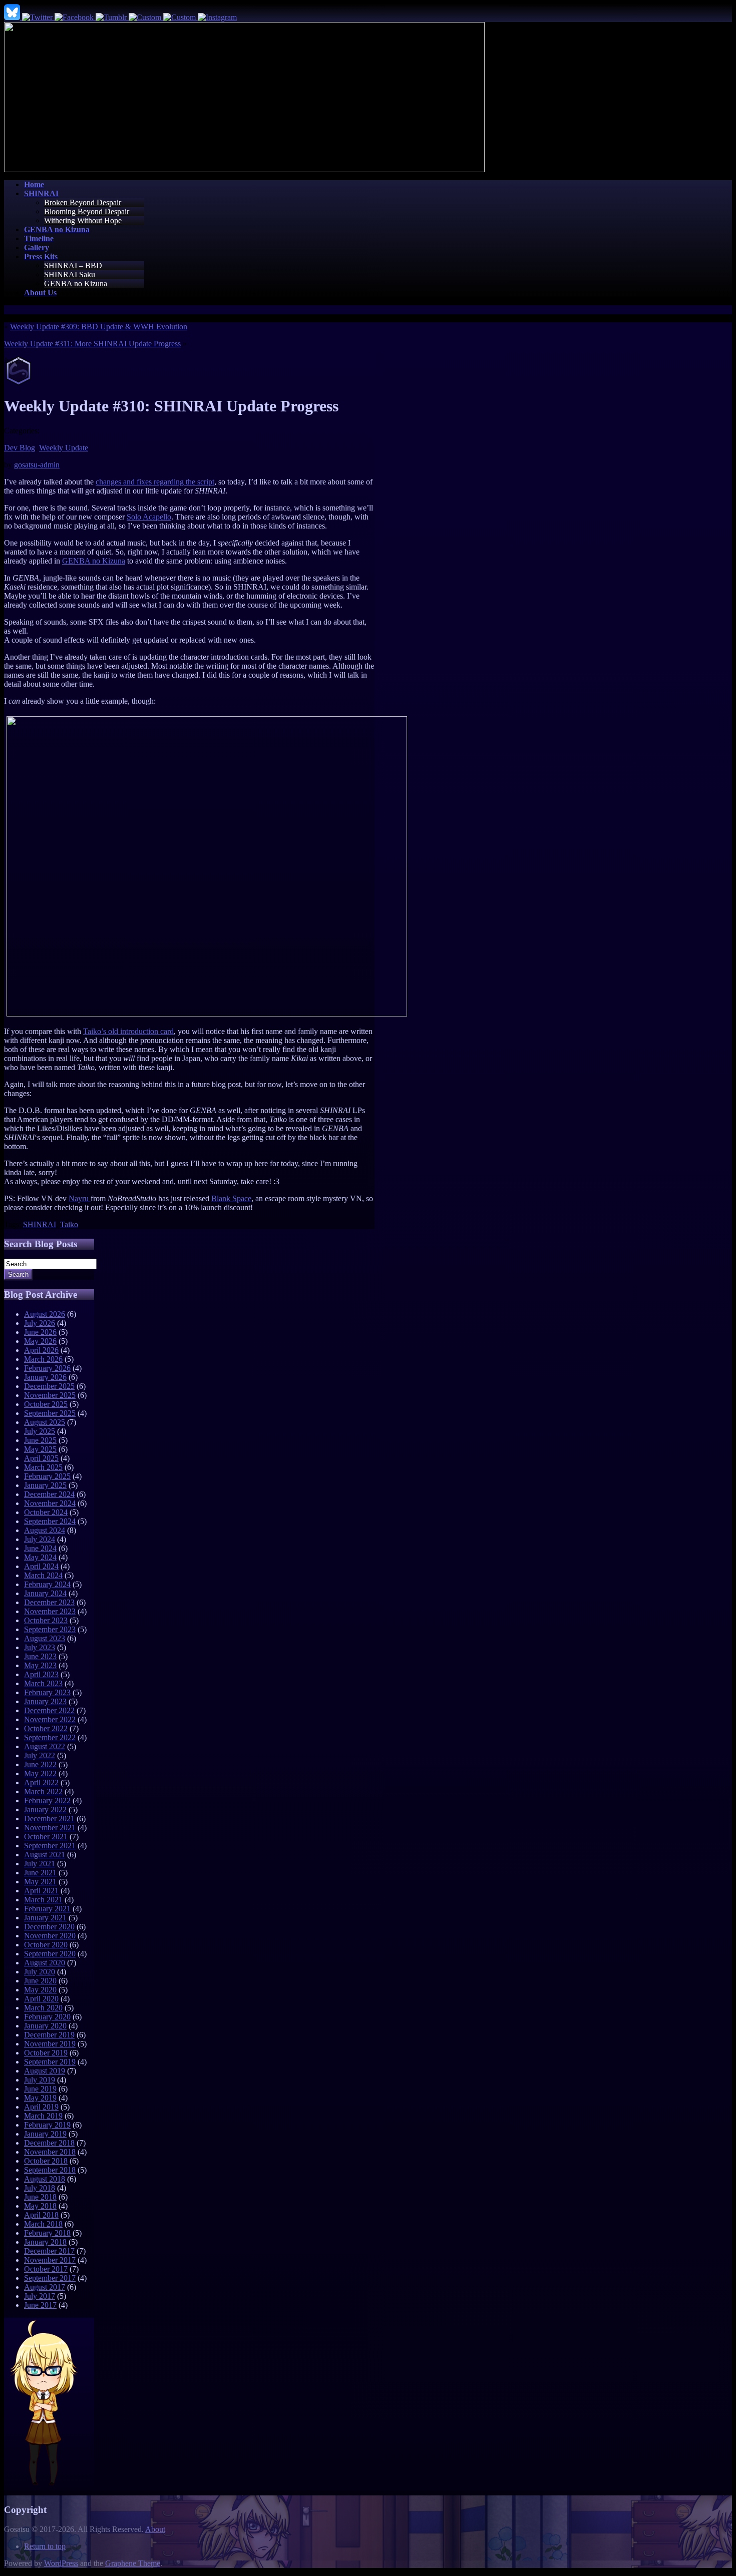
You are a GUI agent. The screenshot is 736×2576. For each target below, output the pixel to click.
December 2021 (49, 1819)
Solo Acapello (149, 517)
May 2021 (40, 1882)
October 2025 (46, 1404)
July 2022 (40, 1755)
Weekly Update (64, 448)
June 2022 (40, 1764)
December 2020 (49, 1927)
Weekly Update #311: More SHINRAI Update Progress (92, 344)
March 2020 (43, 2008)
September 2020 (50, 1954)
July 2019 (40, 2080)
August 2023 (45, 1638)
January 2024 (45, 1593)
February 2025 (47, 1476)
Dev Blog (20, 448)
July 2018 (40, 2188)
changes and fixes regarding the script (155, 482)
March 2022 (43, 1791)
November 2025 (50, 1395)
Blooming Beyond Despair (87, 211)
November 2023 (50, 1611)
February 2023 (47, 1692)
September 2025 (50, 1413)
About (155, 2529)
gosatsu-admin (37, 465)
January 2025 (45, 1485)
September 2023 (50, 1629)
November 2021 (50, 1828)
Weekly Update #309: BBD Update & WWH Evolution (99, 327)
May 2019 (40, 2098)
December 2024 (49, 1494)
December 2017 (49, 2251)
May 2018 (40, 2206)
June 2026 (40, 1332)
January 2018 (45, 2242)
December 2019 (49, 2035)
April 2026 (41, 1350)
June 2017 (40, 2305)
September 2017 (50, 2278)
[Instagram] (217, 17)
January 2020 (45, 2026)
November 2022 (50, 1719)
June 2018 (40, 2197)
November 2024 (50, 1503)
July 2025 (40, 1431)
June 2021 (40, 1873)
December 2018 (49, 2143)
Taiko (69, 1224)
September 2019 (50, 2062)
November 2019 (50, 2044)
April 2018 (41, 2215)
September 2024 (50, 1521)
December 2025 (49, 1386)
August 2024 (45, 1530)
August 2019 (45, 2071)
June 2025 (40, 1440)
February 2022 (47, 1800)
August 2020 (45, 1963)
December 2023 (49, 1602)
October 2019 (46, 2053)
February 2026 (47, 1368)
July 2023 (40, 1647)
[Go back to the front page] (244, 169)
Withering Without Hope (83, 220)
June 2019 (40, 2089)
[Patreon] (180, 17)
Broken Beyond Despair (83, 202)
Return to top (45, 2546)
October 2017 (46, 2269)
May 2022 (40, 1773)
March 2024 (43, 1575)
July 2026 (40, 1323)
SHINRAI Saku (70, 275)
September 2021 (50, 1846)
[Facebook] (75, 17)
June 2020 (40, 1981)
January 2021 (45, 1918)
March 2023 (43, 1683)
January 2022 (45, 1810)
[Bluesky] (13, 17)
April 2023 (41, 1674)
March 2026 (43, 1359)
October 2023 (46, 1620)
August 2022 (45, 1746)
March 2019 (43, 2116)
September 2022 (50, 1737)
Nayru (80, 1198)
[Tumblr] (112, 17)
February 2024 (47, 1584)
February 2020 (47, 2017)
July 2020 (40, 1972)
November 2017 (50, 2260)
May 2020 (40, 1990)
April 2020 (41, 1999)
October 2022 (46, 1728)
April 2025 (41, 1458)
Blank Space (231, 1198)
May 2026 (40, 1341)
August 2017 (45, 2287)
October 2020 (46, 1945)
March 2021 (43, 1900)
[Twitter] (38, 17)
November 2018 (50, 2152)
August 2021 (45, 1855)
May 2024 (40, 1557)
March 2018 (43, 2224)
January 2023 (45, 1701)
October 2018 (46, 2161)
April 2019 (41, 2107)
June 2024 (40, 1548)
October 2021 (46, 1837)
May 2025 (40, 1449)
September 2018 (50, 2170)
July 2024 (40, 1539)
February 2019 (47, 2125)
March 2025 (43, 1467)
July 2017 (40, 2296)
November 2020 (50, 1936)
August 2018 (45, 2179)
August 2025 (45, 1422)
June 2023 (40, 1656)
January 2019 (45, 2134)
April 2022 (41, 1782)
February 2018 (47, 2233)
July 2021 (40, 1864)
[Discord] (146, 17)
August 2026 (45, 1314)
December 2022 (49, 1710)
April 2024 (41, 1566)
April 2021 (41, 1891)
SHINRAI (40, 1224)
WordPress (61, 2563)
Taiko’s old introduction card (128, 1031)
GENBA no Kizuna (76, 284)
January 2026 (45, 1377)
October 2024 (46, 1512)
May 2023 (40, 1665)
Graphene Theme (133, 2563)
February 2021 (47, 1909)
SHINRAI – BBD (73, 266)
